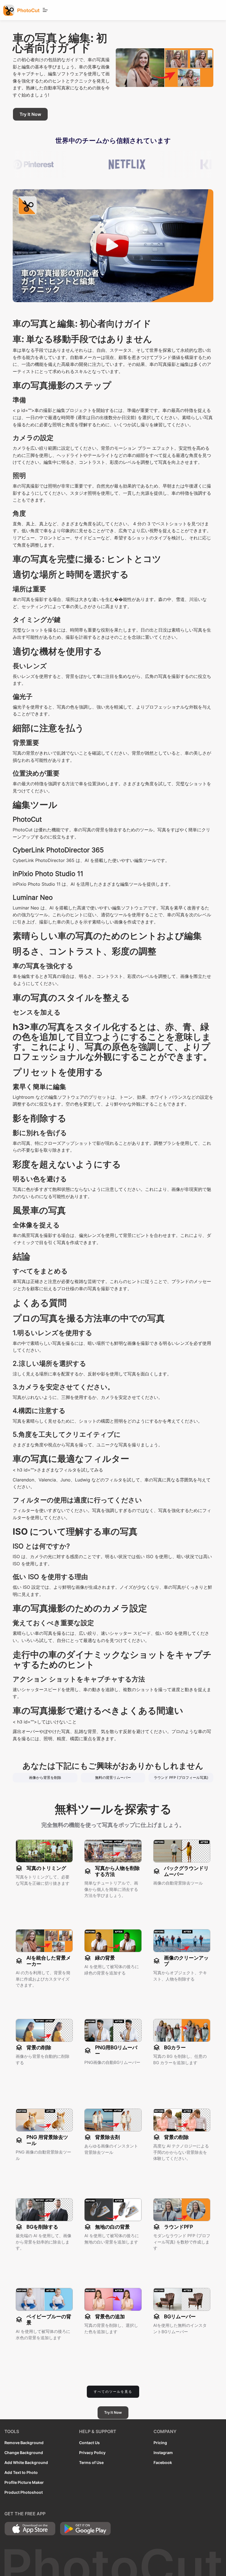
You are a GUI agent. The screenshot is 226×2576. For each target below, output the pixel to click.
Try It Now (30, 114)
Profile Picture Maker (24, 2482)
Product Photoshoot (24, 2492)
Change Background (24, 2453)
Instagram (163, 2453)
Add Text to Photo (21, 2472)
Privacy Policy (92, 2453)
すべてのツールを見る (113, 2392)
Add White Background (26, 2462)
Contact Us (89, 2443)
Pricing (160, 2443)
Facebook (163, 2462)
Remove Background (24, 2443)
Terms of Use (91, 2462)
